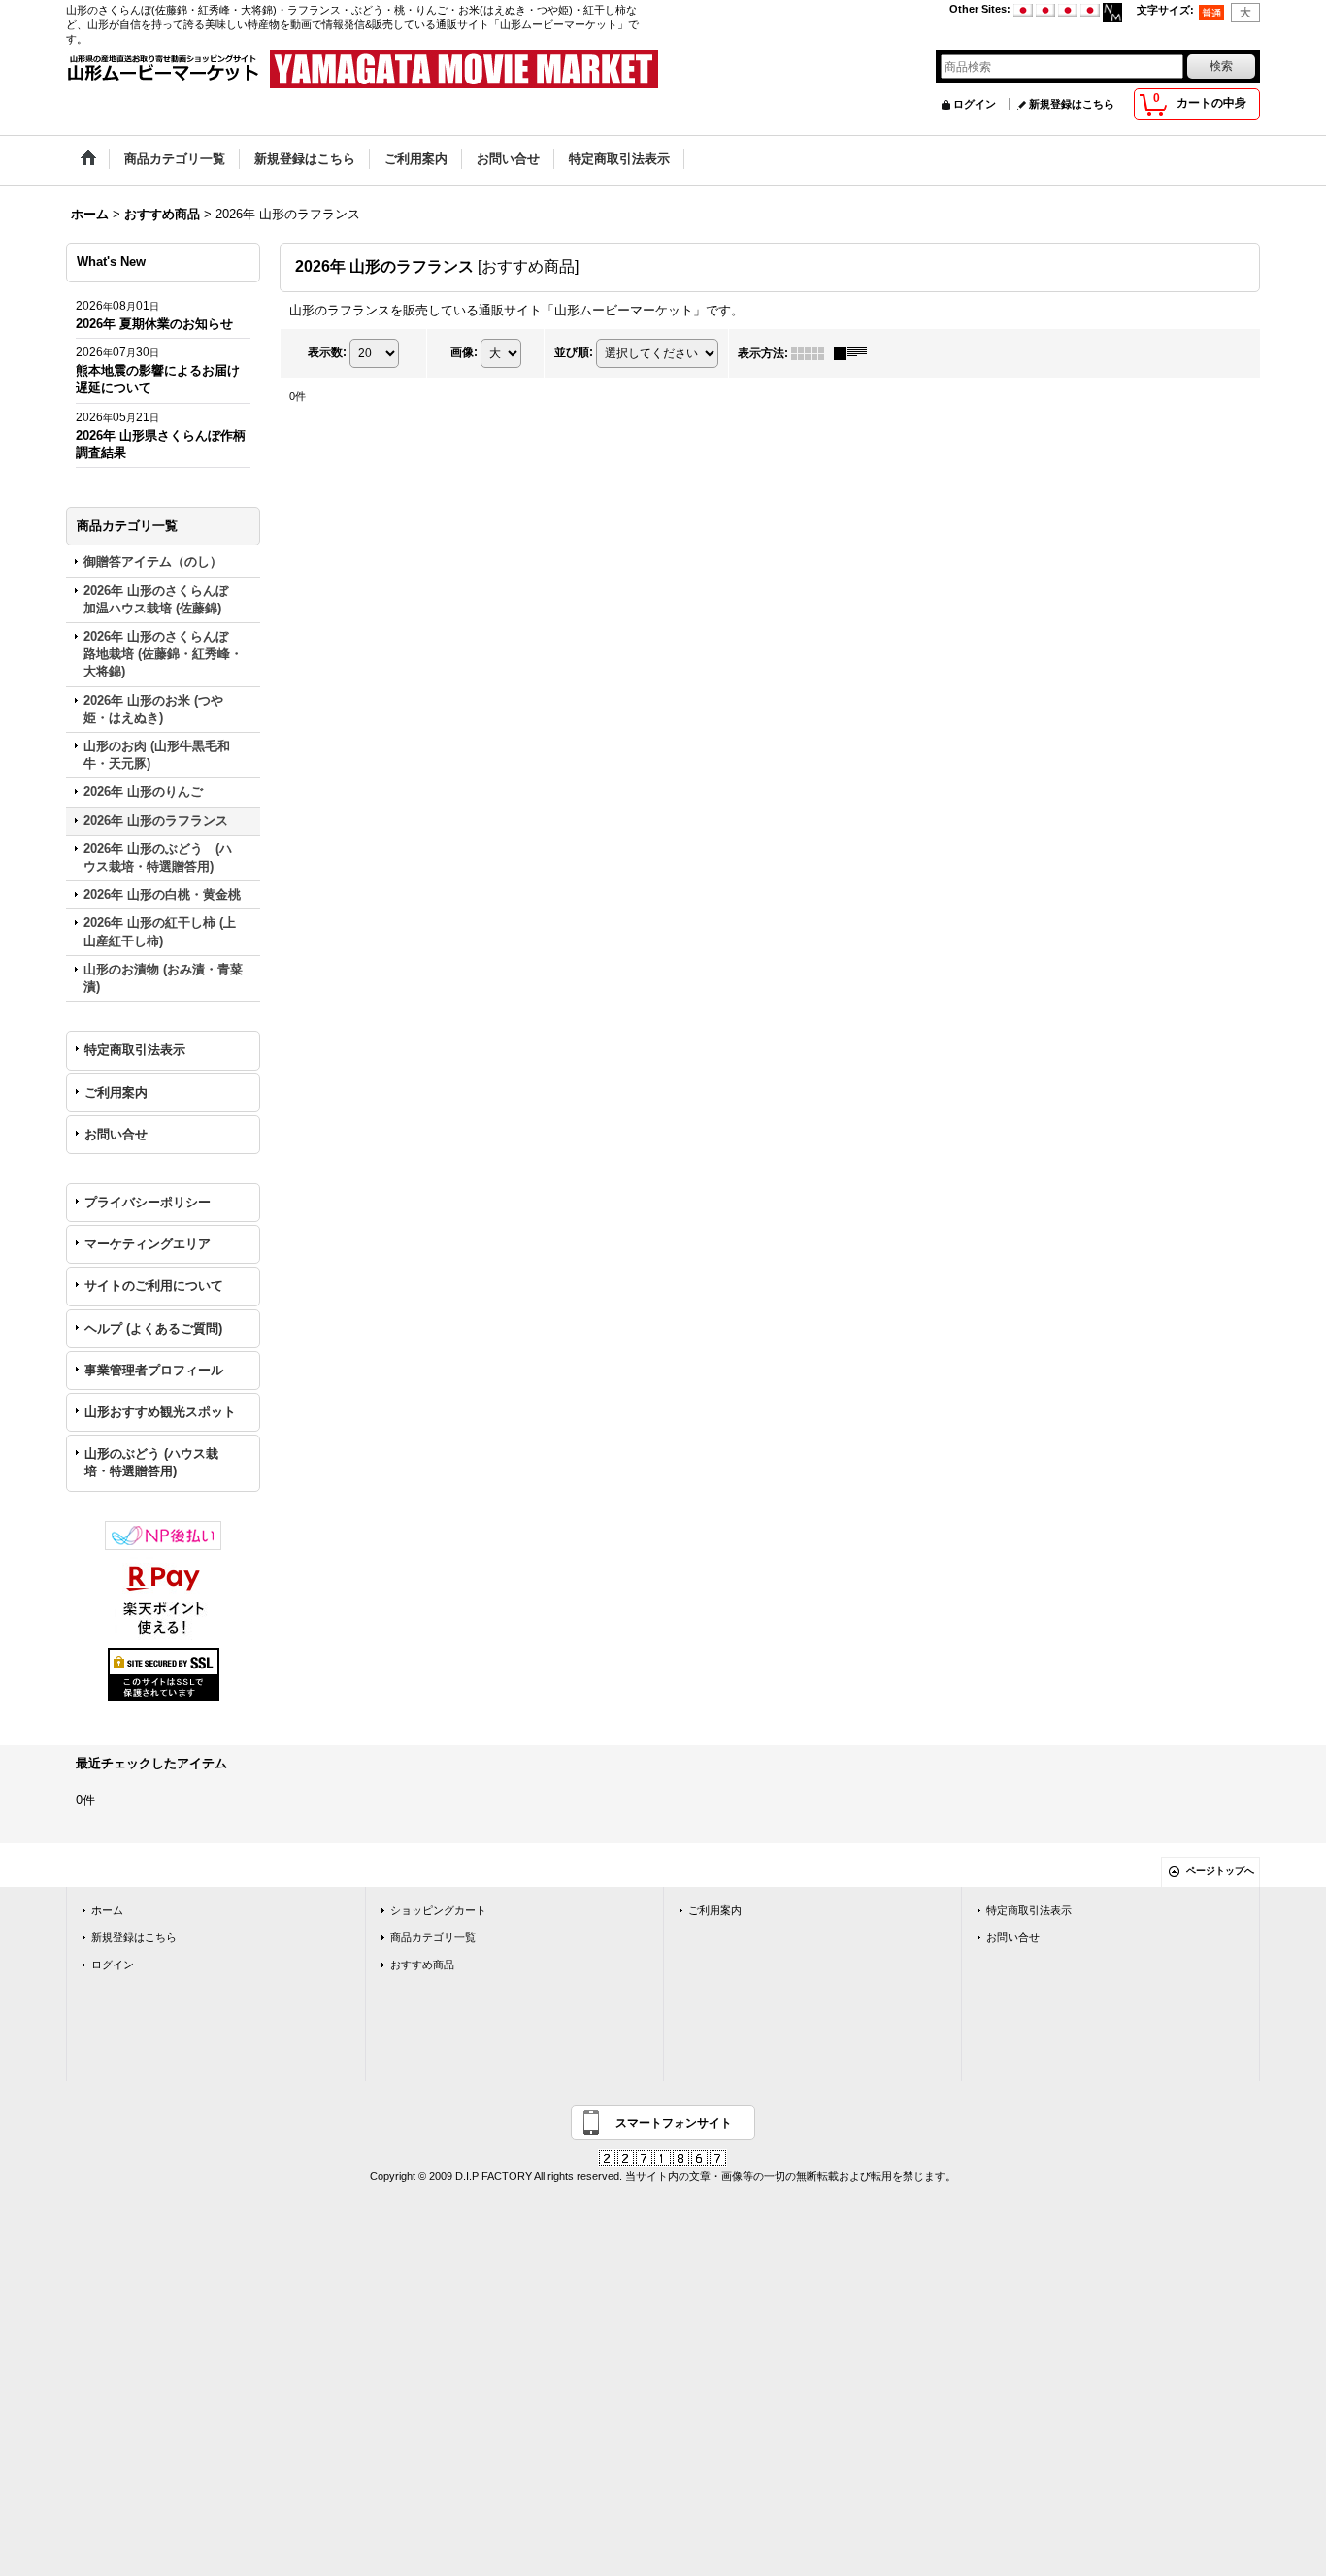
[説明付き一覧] (855, 353)
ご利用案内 (116, 1092)
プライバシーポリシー (148, 1202)
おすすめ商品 (422, 1965)
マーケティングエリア (148, 1244)
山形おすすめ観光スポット (160, 1412)
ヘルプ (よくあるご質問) (153, 1328)
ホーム (107, 1910)
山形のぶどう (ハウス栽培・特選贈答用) (151, 1462)
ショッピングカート (438, 1910)
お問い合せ (116, 1134)
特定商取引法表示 (135, 1050)
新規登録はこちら (1072, 104)
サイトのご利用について (154, 1286)
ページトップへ (1220, 1871)
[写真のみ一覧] (812, 353)
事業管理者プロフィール (154, 1370)
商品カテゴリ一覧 (433, 1937)
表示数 (327, 352)
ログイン (975, 104)
